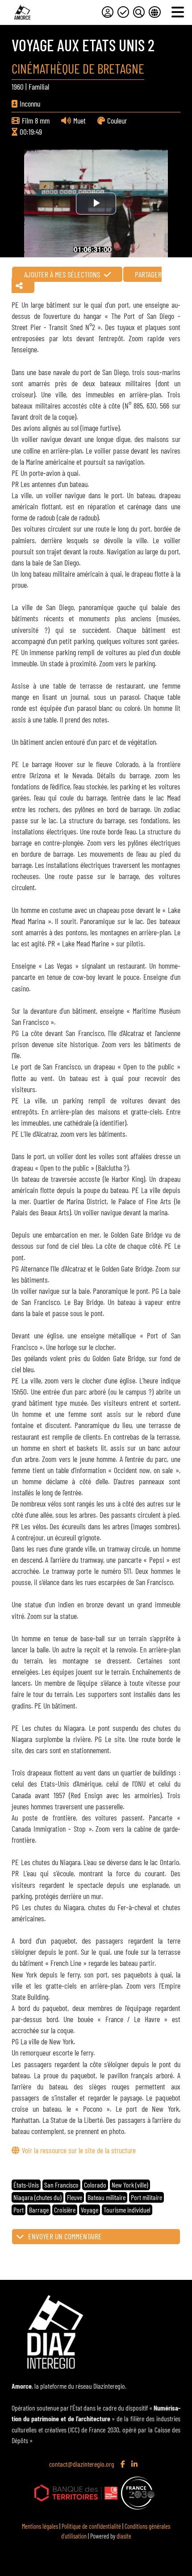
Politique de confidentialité (91, 2526)
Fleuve (75, 2197)
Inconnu (30, 103)
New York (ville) (130, 2185)
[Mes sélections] (123, 12)
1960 (18, 87)
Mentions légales (40, 2526)
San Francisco (61, 2185)
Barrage (39, 2210)
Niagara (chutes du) (38, 2197)
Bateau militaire (106, 2197)
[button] (96, 2237)
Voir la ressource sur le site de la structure (79, 2150)
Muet (79, 120)
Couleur (117, 120)
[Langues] (154, 12)
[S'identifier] (108, 12)
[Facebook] (124, 2465)
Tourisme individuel (127, 2210)
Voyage (90, 2210)
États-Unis (26, 2185)
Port (19, 2210)
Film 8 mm (36, 120)
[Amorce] (22, 12)
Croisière (65, 2210)
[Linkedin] (135, 2465)
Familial (39, 87)
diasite (124, 2536)
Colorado (95, 2185)
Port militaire (146, 2197)
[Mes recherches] (139, 12)
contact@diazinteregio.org (82, 2464)
